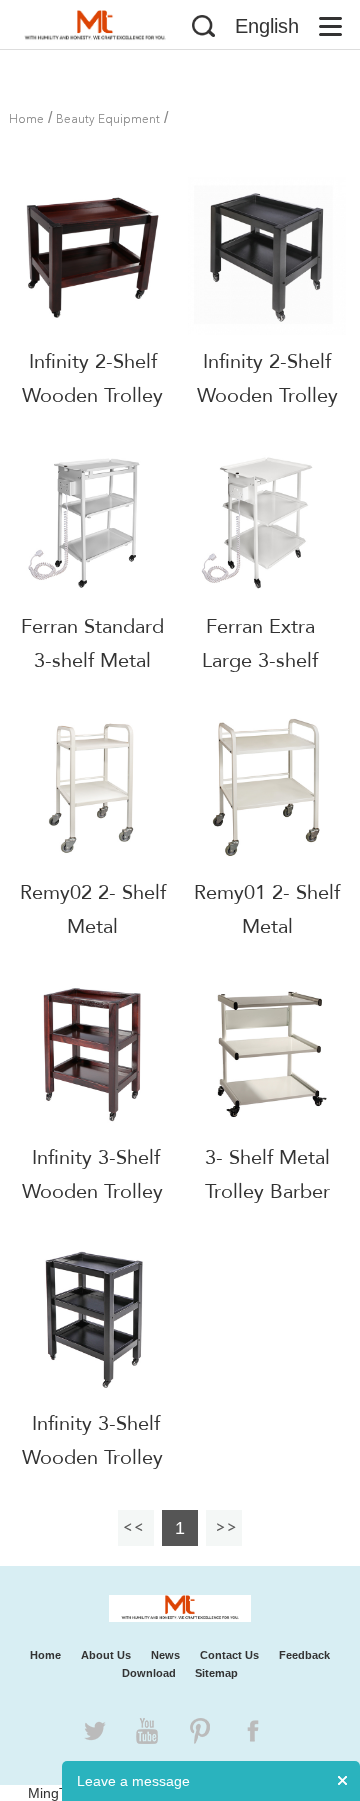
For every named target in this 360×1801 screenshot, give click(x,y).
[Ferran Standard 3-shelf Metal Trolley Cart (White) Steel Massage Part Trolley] (93, 522)
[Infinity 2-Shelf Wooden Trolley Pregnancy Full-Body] (267, 256)
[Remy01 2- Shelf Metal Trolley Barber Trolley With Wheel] (267, 787)
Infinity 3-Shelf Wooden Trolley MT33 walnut (92, 1191)
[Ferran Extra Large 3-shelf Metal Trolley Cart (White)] (261, 522)
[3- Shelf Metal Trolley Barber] (267, 1053)
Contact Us (229, 1655)
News (165, 1655)
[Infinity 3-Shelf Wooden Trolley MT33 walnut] (93, 1053)
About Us (106, 1655)
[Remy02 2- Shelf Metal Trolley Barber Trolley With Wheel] (93, 787)
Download (149, 1673)
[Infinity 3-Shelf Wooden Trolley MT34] (93, 1318)
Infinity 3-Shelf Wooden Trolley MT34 (92, 1457)
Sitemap (216, 1673)
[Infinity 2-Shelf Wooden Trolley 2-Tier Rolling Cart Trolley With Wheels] (93, 256)
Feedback (304, 1655)
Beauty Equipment (108, 120)
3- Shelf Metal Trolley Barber (267, 1174)
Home (26, 120)
